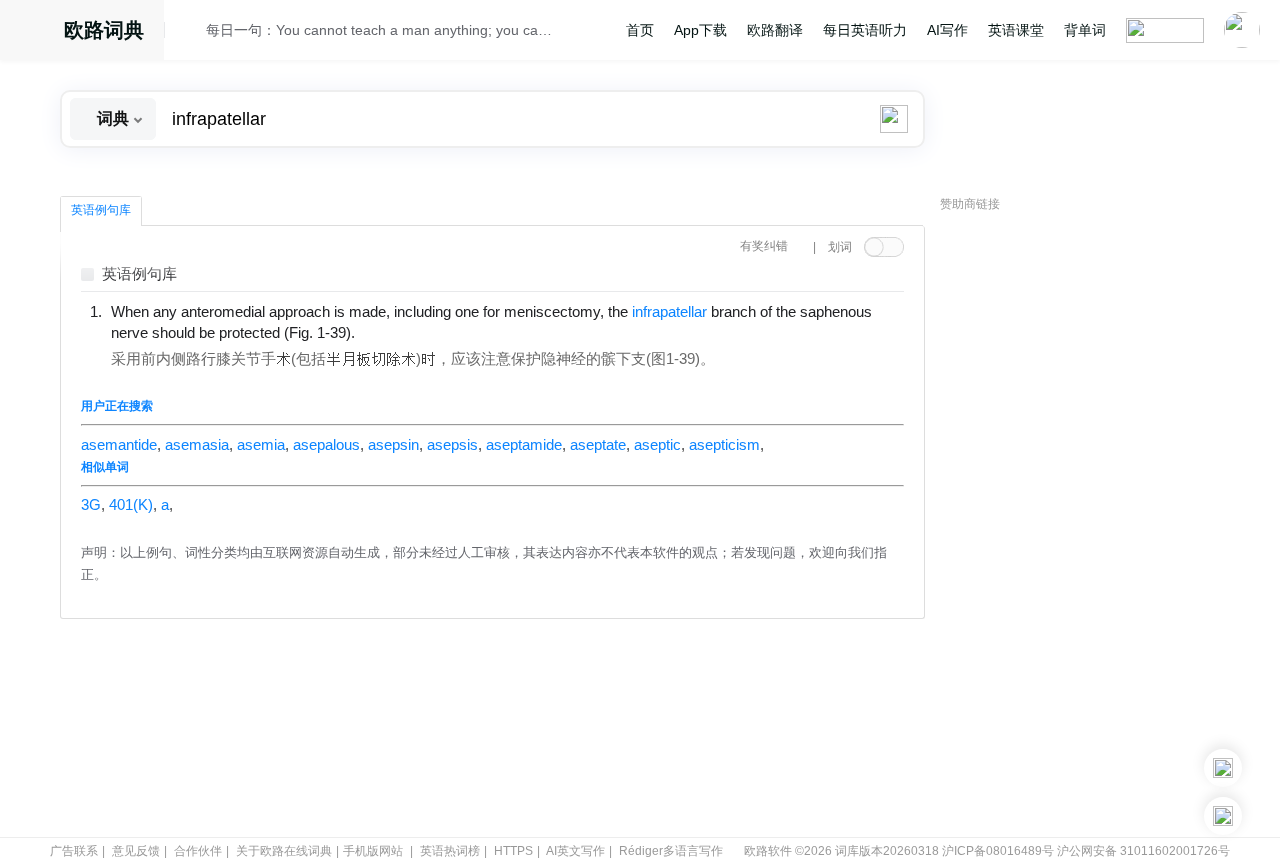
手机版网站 (373, 851)
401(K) (131, 505)
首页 (640, 30)
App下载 (700, 30)
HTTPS (513, 851)
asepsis (452, 445)
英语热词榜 (450, 851)
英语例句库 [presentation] (101, 210)
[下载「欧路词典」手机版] (1223, 768)
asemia (261, 445)
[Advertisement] (1090, 525)
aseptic (657, 445)
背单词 (1085, 30)
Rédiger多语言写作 (671, 851)
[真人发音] (389, 332)
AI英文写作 (575, 851)
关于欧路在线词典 (284, 851)
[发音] (191, 33)
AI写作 (947, 30)
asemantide (119, 445)
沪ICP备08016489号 (998, 851)
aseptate (598, 445)
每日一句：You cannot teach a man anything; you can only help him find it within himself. (382, 30)
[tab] (101, 211)
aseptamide (524, 445)
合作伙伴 (198, 851)
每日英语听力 (865, 30)
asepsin (393, 445)
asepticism (724, 445)
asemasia (197, 445)
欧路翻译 (775, 30)
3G (91, 505)
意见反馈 (136, 851)
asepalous (326, 445)
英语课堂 (1016, 30)
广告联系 (74, 851)
